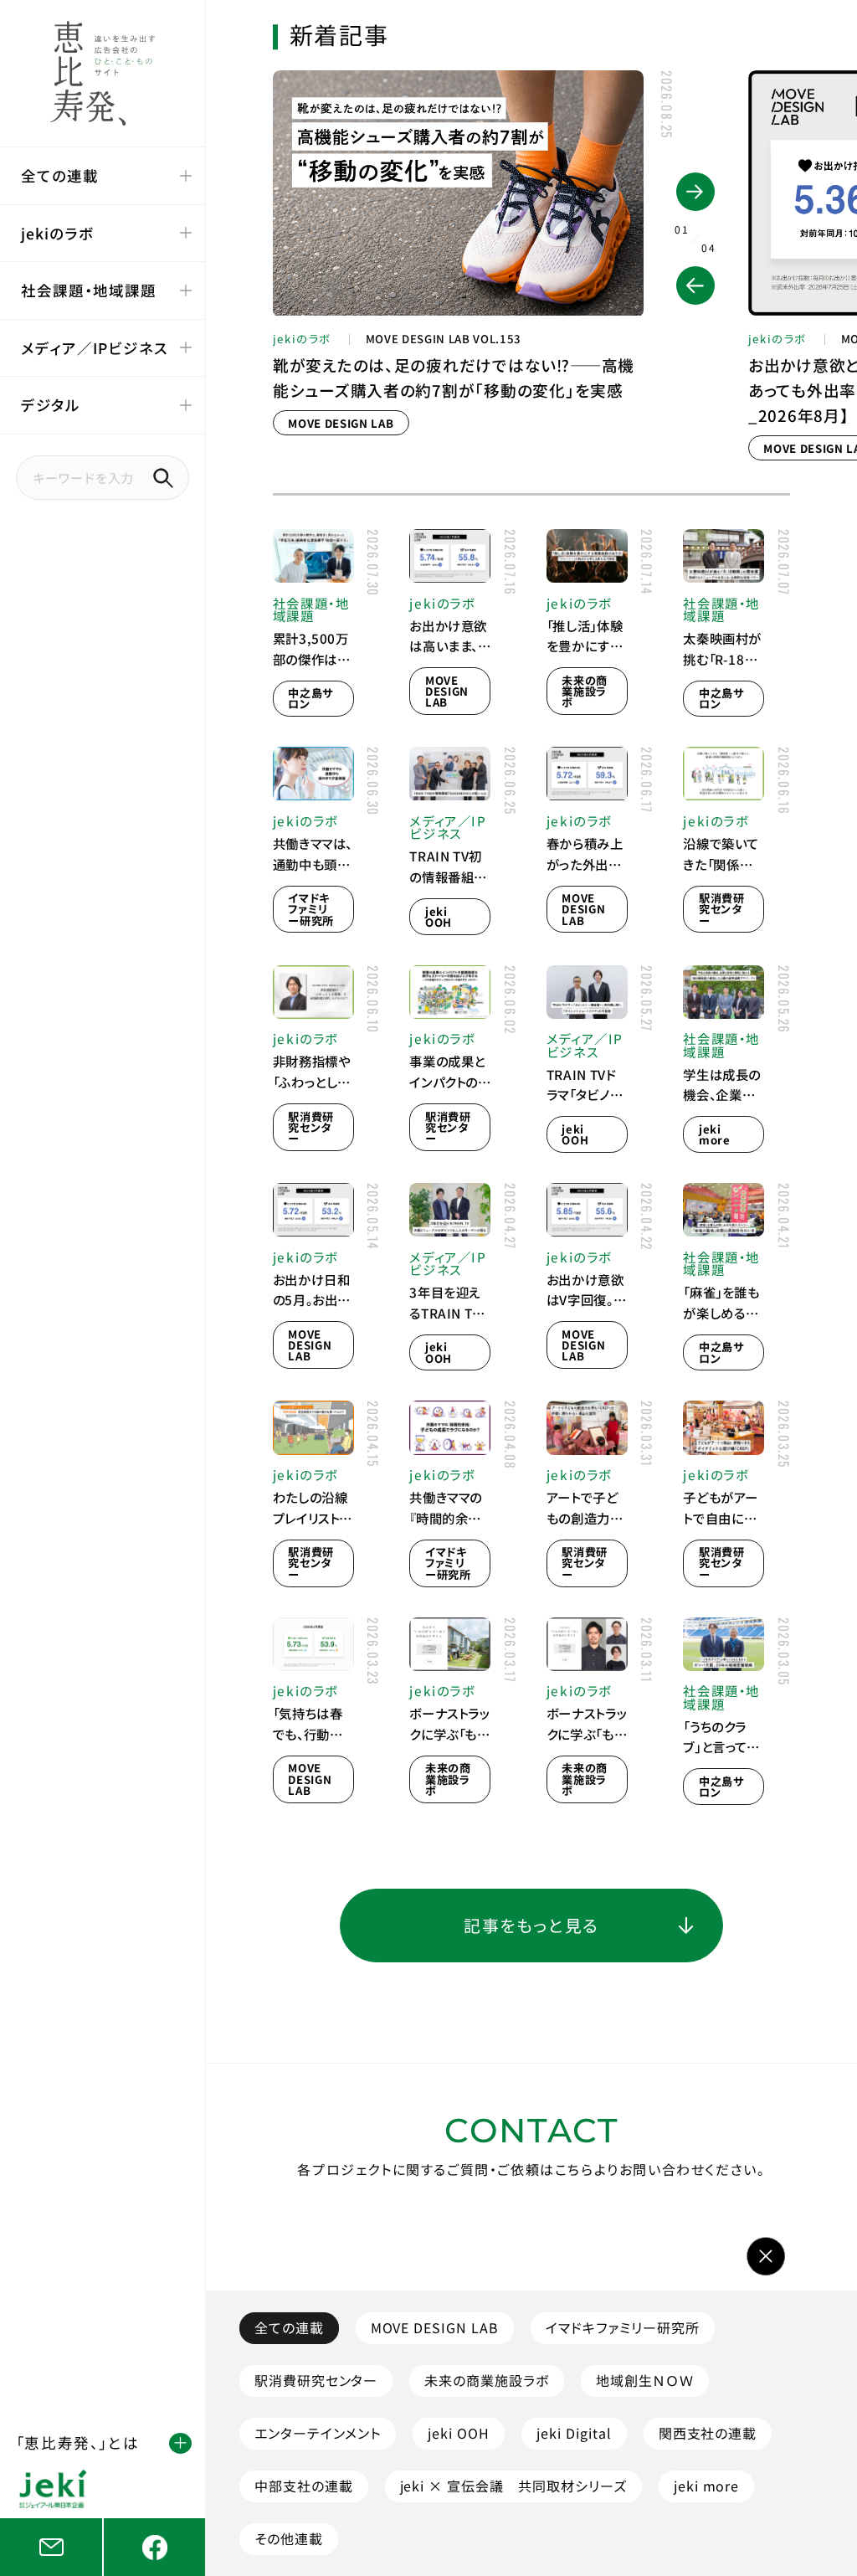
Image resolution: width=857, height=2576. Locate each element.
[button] (695, 285)
